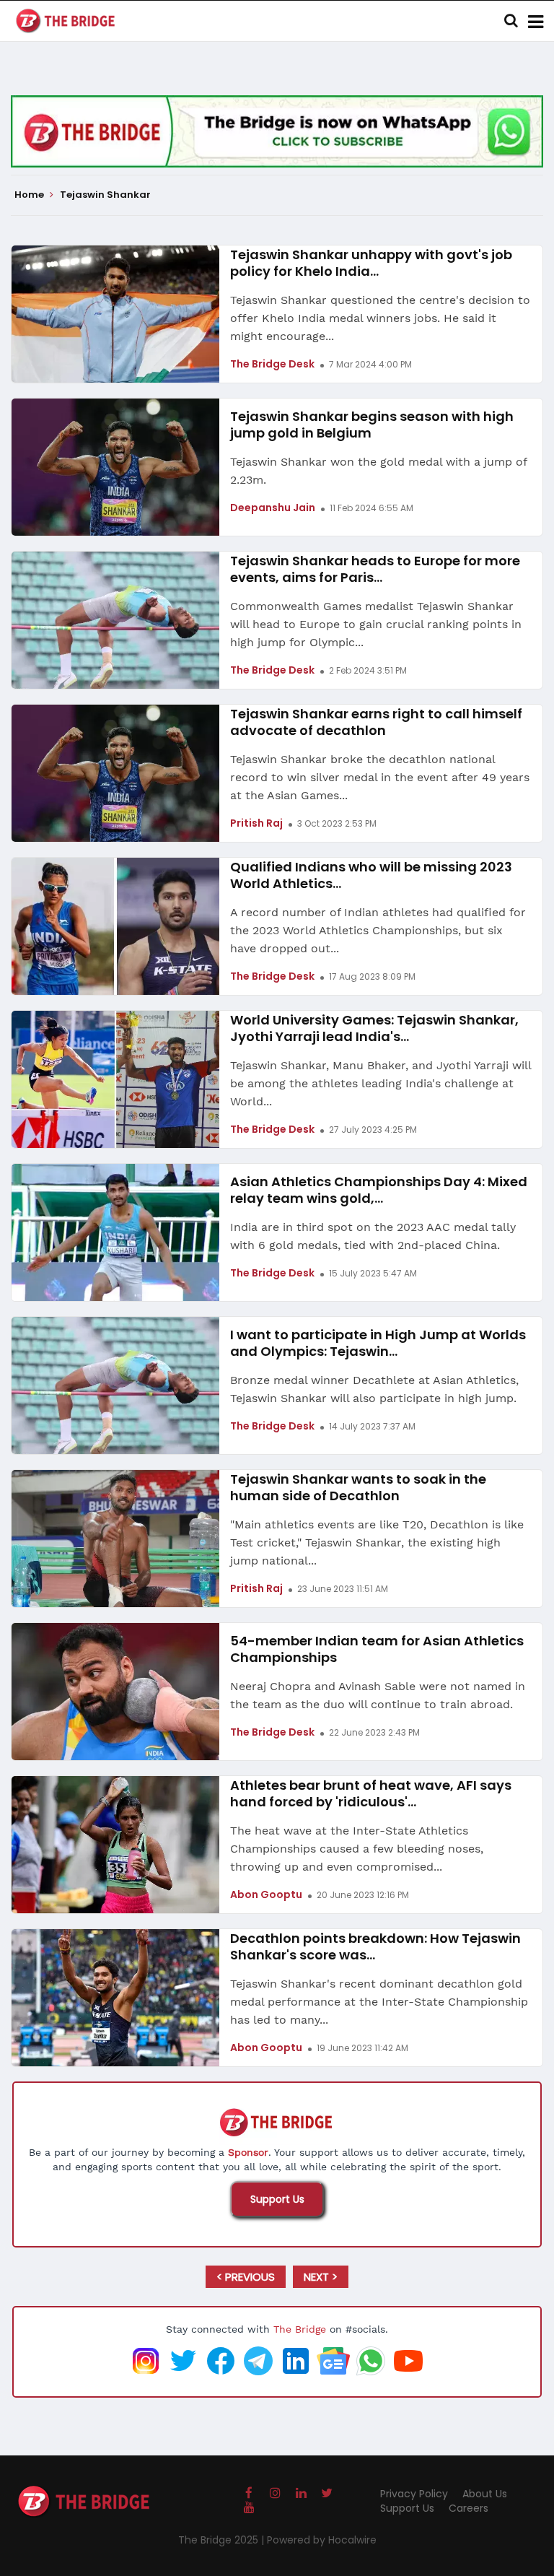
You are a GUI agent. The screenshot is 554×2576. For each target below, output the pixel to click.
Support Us (277, 2199)
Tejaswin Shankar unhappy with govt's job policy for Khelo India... (371, 263)
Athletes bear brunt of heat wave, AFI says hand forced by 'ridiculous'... (371, 1793)
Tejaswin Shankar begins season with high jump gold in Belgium (372, 425)
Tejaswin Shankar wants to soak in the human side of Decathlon (358, 1487)
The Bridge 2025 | (223, 2540)
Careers (469, 2508)
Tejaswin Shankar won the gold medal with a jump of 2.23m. (378, 471)
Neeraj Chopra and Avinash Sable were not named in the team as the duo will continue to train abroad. (378, 1695)
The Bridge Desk (272, 364)
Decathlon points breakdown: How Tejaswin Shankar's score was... (375, 1946)
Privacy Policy (414, 2494)
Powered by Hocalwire (322, 2540)
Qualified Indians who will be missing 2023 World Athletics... (371, 875)
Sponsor (248, 2152)
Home (30, 195)
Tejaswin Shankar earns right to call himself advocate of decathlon (376, 722)
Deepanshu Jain (273, 508)
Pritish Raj (256, 823)
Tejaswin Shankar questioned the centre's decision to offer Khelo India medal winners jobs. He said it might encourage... (380, 318)
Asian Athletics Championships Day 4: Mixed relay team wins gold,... (379, 1190)
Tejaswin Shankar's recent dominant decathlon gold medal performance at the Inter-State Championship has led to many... (379, 2002)
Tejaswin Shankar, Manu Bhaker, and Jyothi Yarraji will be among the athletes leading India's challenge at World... (381, 1083)
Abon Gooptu (266, 1894)
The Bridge (300, 2329)
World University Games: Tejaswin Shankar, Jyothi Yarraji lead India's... (374, 1028)
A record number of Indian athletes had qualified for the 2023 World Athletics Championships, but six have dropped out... (378, 930)
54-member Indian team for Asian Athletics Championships (377, 1649)
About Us (485, 2494)
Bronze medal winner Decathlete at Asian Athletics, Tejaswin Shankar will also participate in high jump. (374, 1389)
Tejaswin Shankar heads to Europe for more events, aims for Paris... (375, 569)
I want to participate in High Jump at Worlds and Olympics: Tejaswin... (378, 1343)
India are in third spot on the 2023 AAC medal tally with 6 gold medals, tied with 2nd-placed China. (373, 1236)
